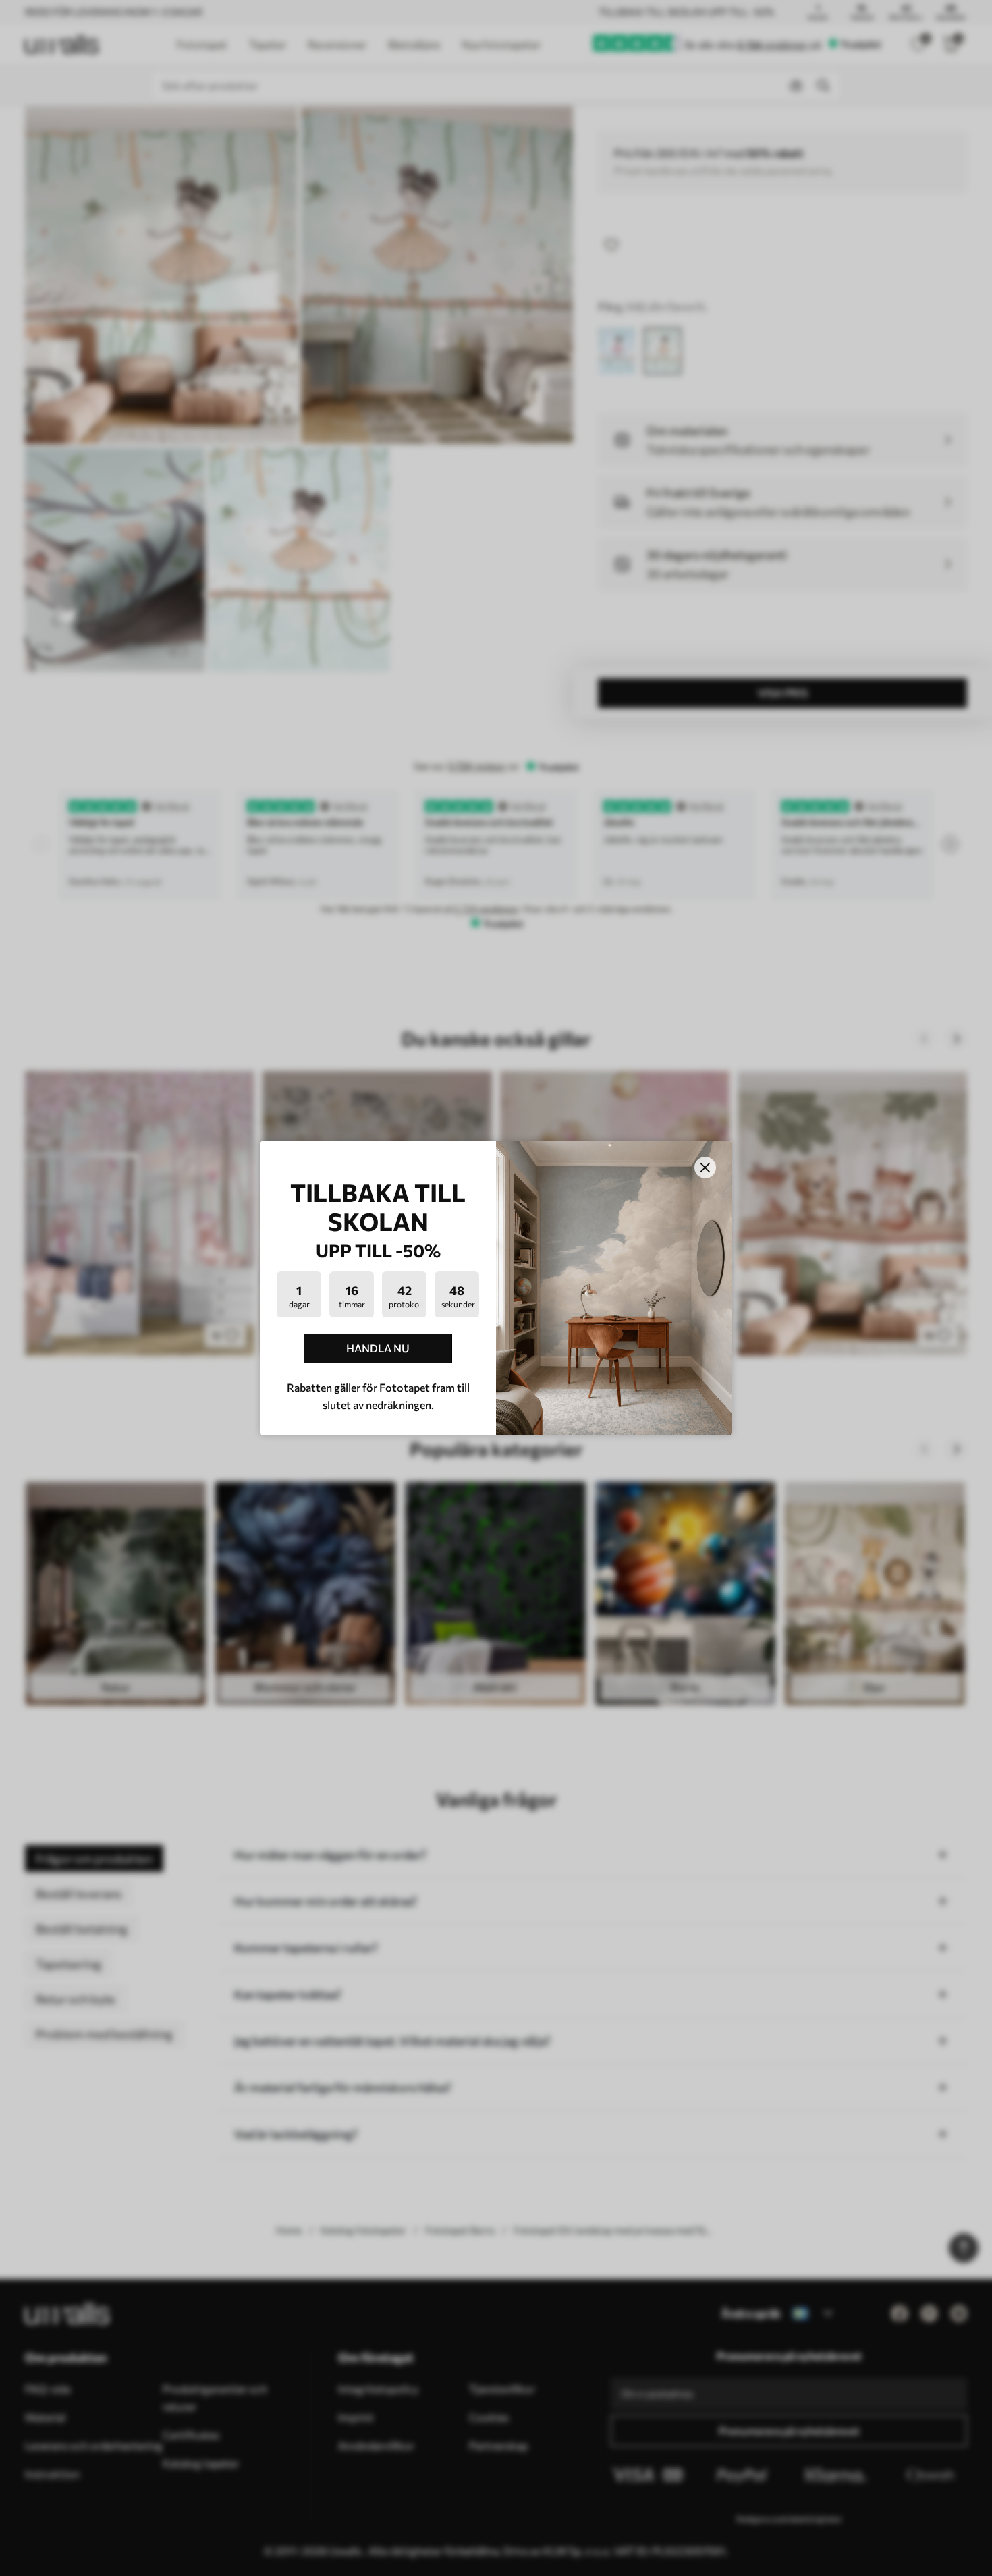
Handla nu (378, 1348)
